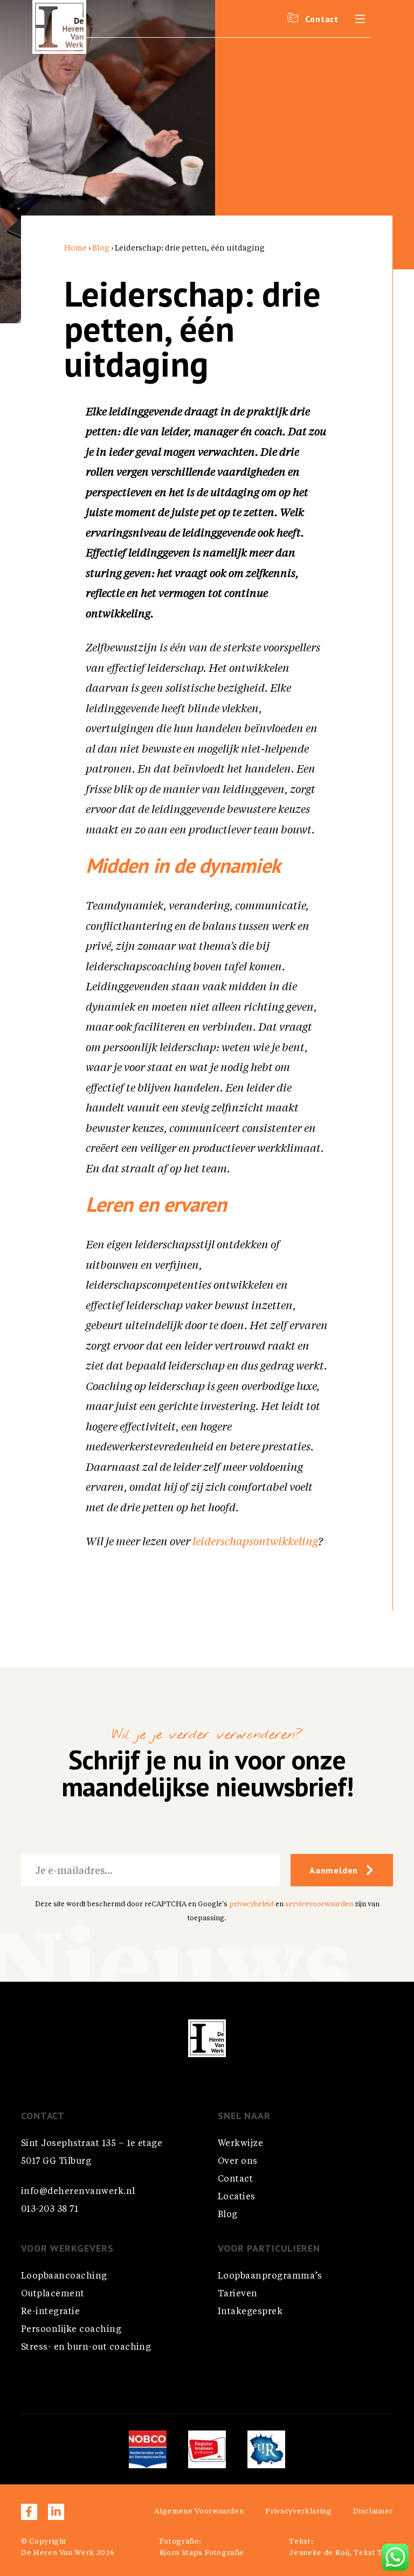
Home (75, 248)
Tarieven (238, 2294)
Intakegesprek (250, 2312)
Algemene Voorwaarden (199, 2512)
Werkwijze (240, 2144)
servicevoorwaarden (319, 1904)
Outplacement (53, 2294)
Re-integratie (50, 2312)
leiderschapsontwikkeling (255, 1543)
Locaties (237, 2197)
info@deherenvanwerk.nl (78, 2192)
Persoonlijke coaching (71, 2330)
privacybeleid (251, 1904)
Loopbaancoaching (64, 2276)
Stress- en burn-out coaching (86, 2348)
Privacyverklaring (298, 2512)
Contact (235, 2179)
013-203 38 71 (50, 2210)
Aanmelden (334, 1870)
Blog (101, 248)
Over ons (238, 2162)
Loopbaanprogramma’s (270, 2276)
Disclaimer (373, 2512)
